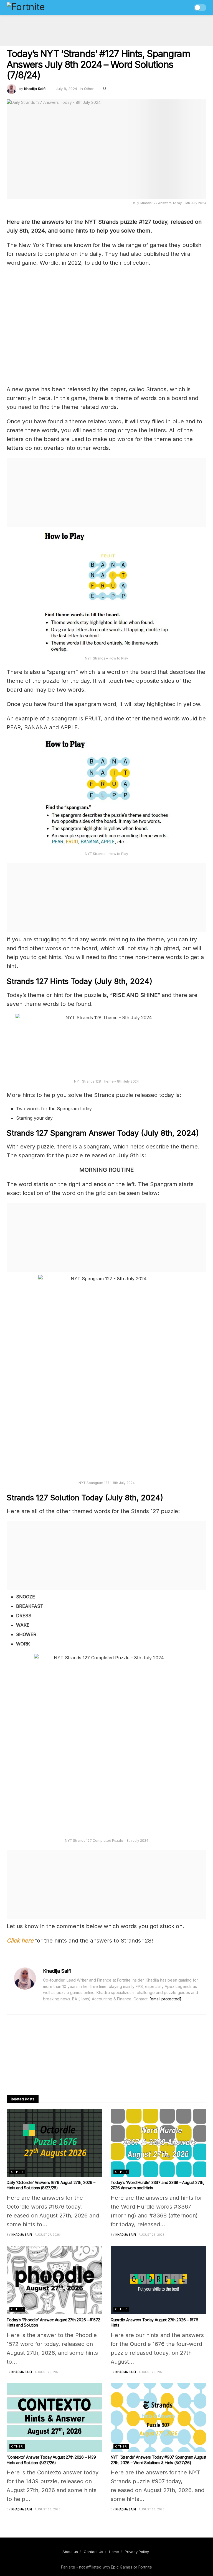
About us (70, 2552)
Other (89, 89)
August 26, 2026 (152, 2235)
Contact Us (93, 2552)
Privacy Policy (137, 2552)
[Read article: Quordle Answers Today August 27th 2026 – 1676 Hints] (159, 2280)
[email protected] (165, 1999)
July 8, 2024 (66, 89)
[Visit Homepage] (38, 8)
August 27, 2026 (47, 2235)
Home (114, 2552)
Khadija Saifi (35, 89)
